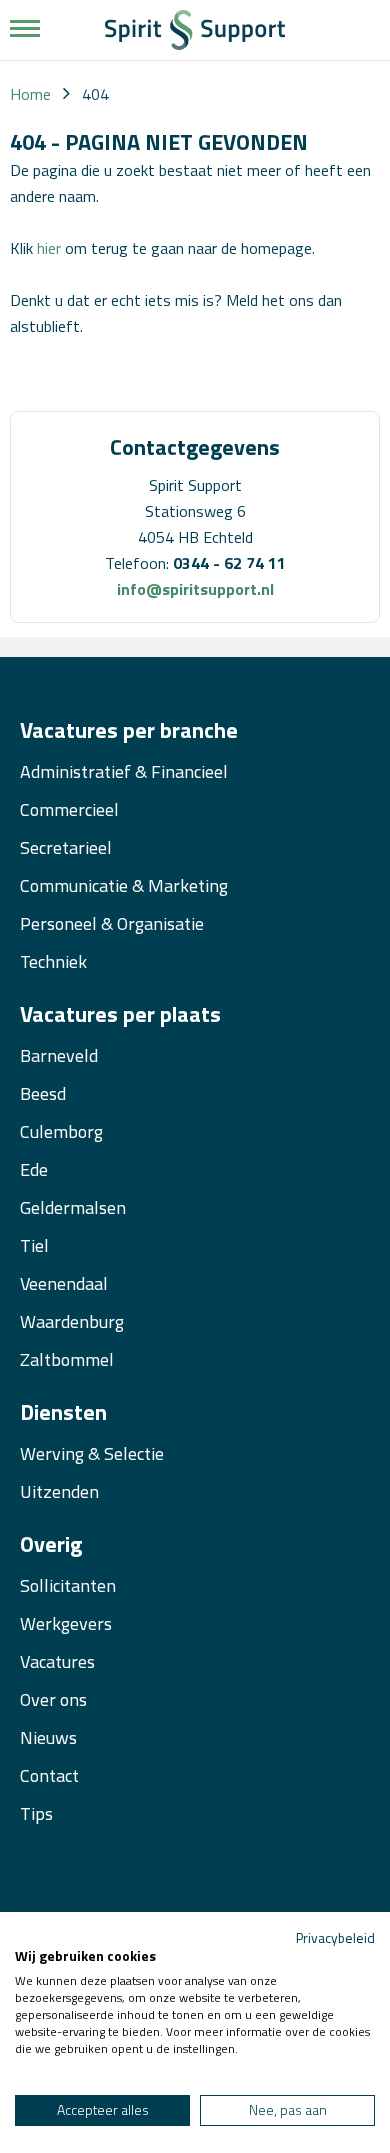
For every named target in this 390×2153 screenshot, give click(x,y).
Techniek (53, 961)
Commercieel (69, 809)
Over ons (53, 1699)
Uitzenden (59, 1491)
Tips (36, 1813)
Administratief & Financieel (124, 771)
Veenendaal (64, 1283)
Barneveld (59, 1055)
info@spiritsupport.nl (195, 589)
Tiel (34, 1245)
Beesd (43, 1093)
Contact (49, 1775)
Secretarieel (66, 847)
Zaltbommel (67, 1359)
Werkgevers (66, 1623)
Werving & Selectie (92, 1453)
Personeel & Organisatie (112, 923)
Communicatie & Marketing (124, 885)
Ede (34, 1169)
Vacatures (57, 1661)
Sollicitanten (68, 1585)
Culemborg (61, 1131)
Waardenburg (72, 1321)
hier (49, 248)
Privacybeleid (335, 1937)
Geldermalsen (73, 1207)
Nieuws (48, 1737)
